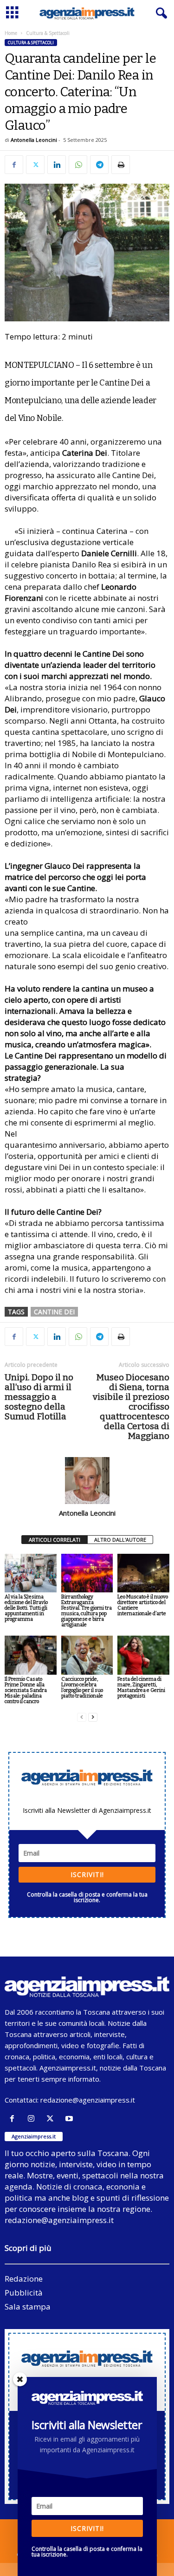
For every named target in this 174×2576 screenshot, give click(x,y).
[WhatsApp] (78, 165)
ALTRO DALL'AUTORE (120, 1540)
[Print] (121, 165)
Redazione (24, 2279)
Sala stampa (28, 2306)
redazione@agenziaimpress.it (88, 2100)
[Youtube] (70, 2119)
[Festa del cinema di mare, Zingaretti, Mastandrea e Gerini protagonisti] (143, 1655)
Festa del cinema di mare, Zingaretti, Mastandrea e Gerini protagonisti (141, 1687)
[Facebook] (14, 165)
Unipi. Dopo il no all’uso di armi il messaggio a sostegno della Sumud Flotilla (39, 1397)
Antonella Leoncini (34, 140)
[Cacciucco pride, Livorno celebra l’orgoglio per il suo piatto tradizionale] (87, 1655)
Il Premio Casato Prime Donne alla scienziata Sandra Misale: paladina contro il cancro (26, 1690)
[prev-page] (82, 1717)
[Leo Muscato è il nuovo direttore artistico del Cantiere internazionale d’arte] (143, 1573)
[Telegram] (99, 165)
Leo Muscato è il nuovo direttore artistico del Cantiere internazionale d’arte (143, 1605)
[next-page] (93, 1717)
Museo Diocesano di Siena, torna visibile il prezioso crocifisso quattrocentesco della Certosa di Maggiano (131, 1407)
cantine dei (54, 1312)
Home (11, 33)
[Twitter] (35, 165)
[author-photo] (87, 1480)
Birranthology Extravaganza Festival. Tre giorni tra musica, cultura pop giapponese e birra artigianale (87, 1611)
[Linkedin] (57, 165)
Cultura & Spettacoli (31, 43)
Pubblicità (24, 2293)
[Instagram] (33, 2119)
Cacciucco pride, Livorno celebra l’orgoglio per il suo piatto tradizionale (82, 1687)
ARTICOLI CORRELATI (55, 1540)
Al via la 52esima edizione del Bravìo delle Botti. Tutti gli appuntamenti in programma (26, 1608)
